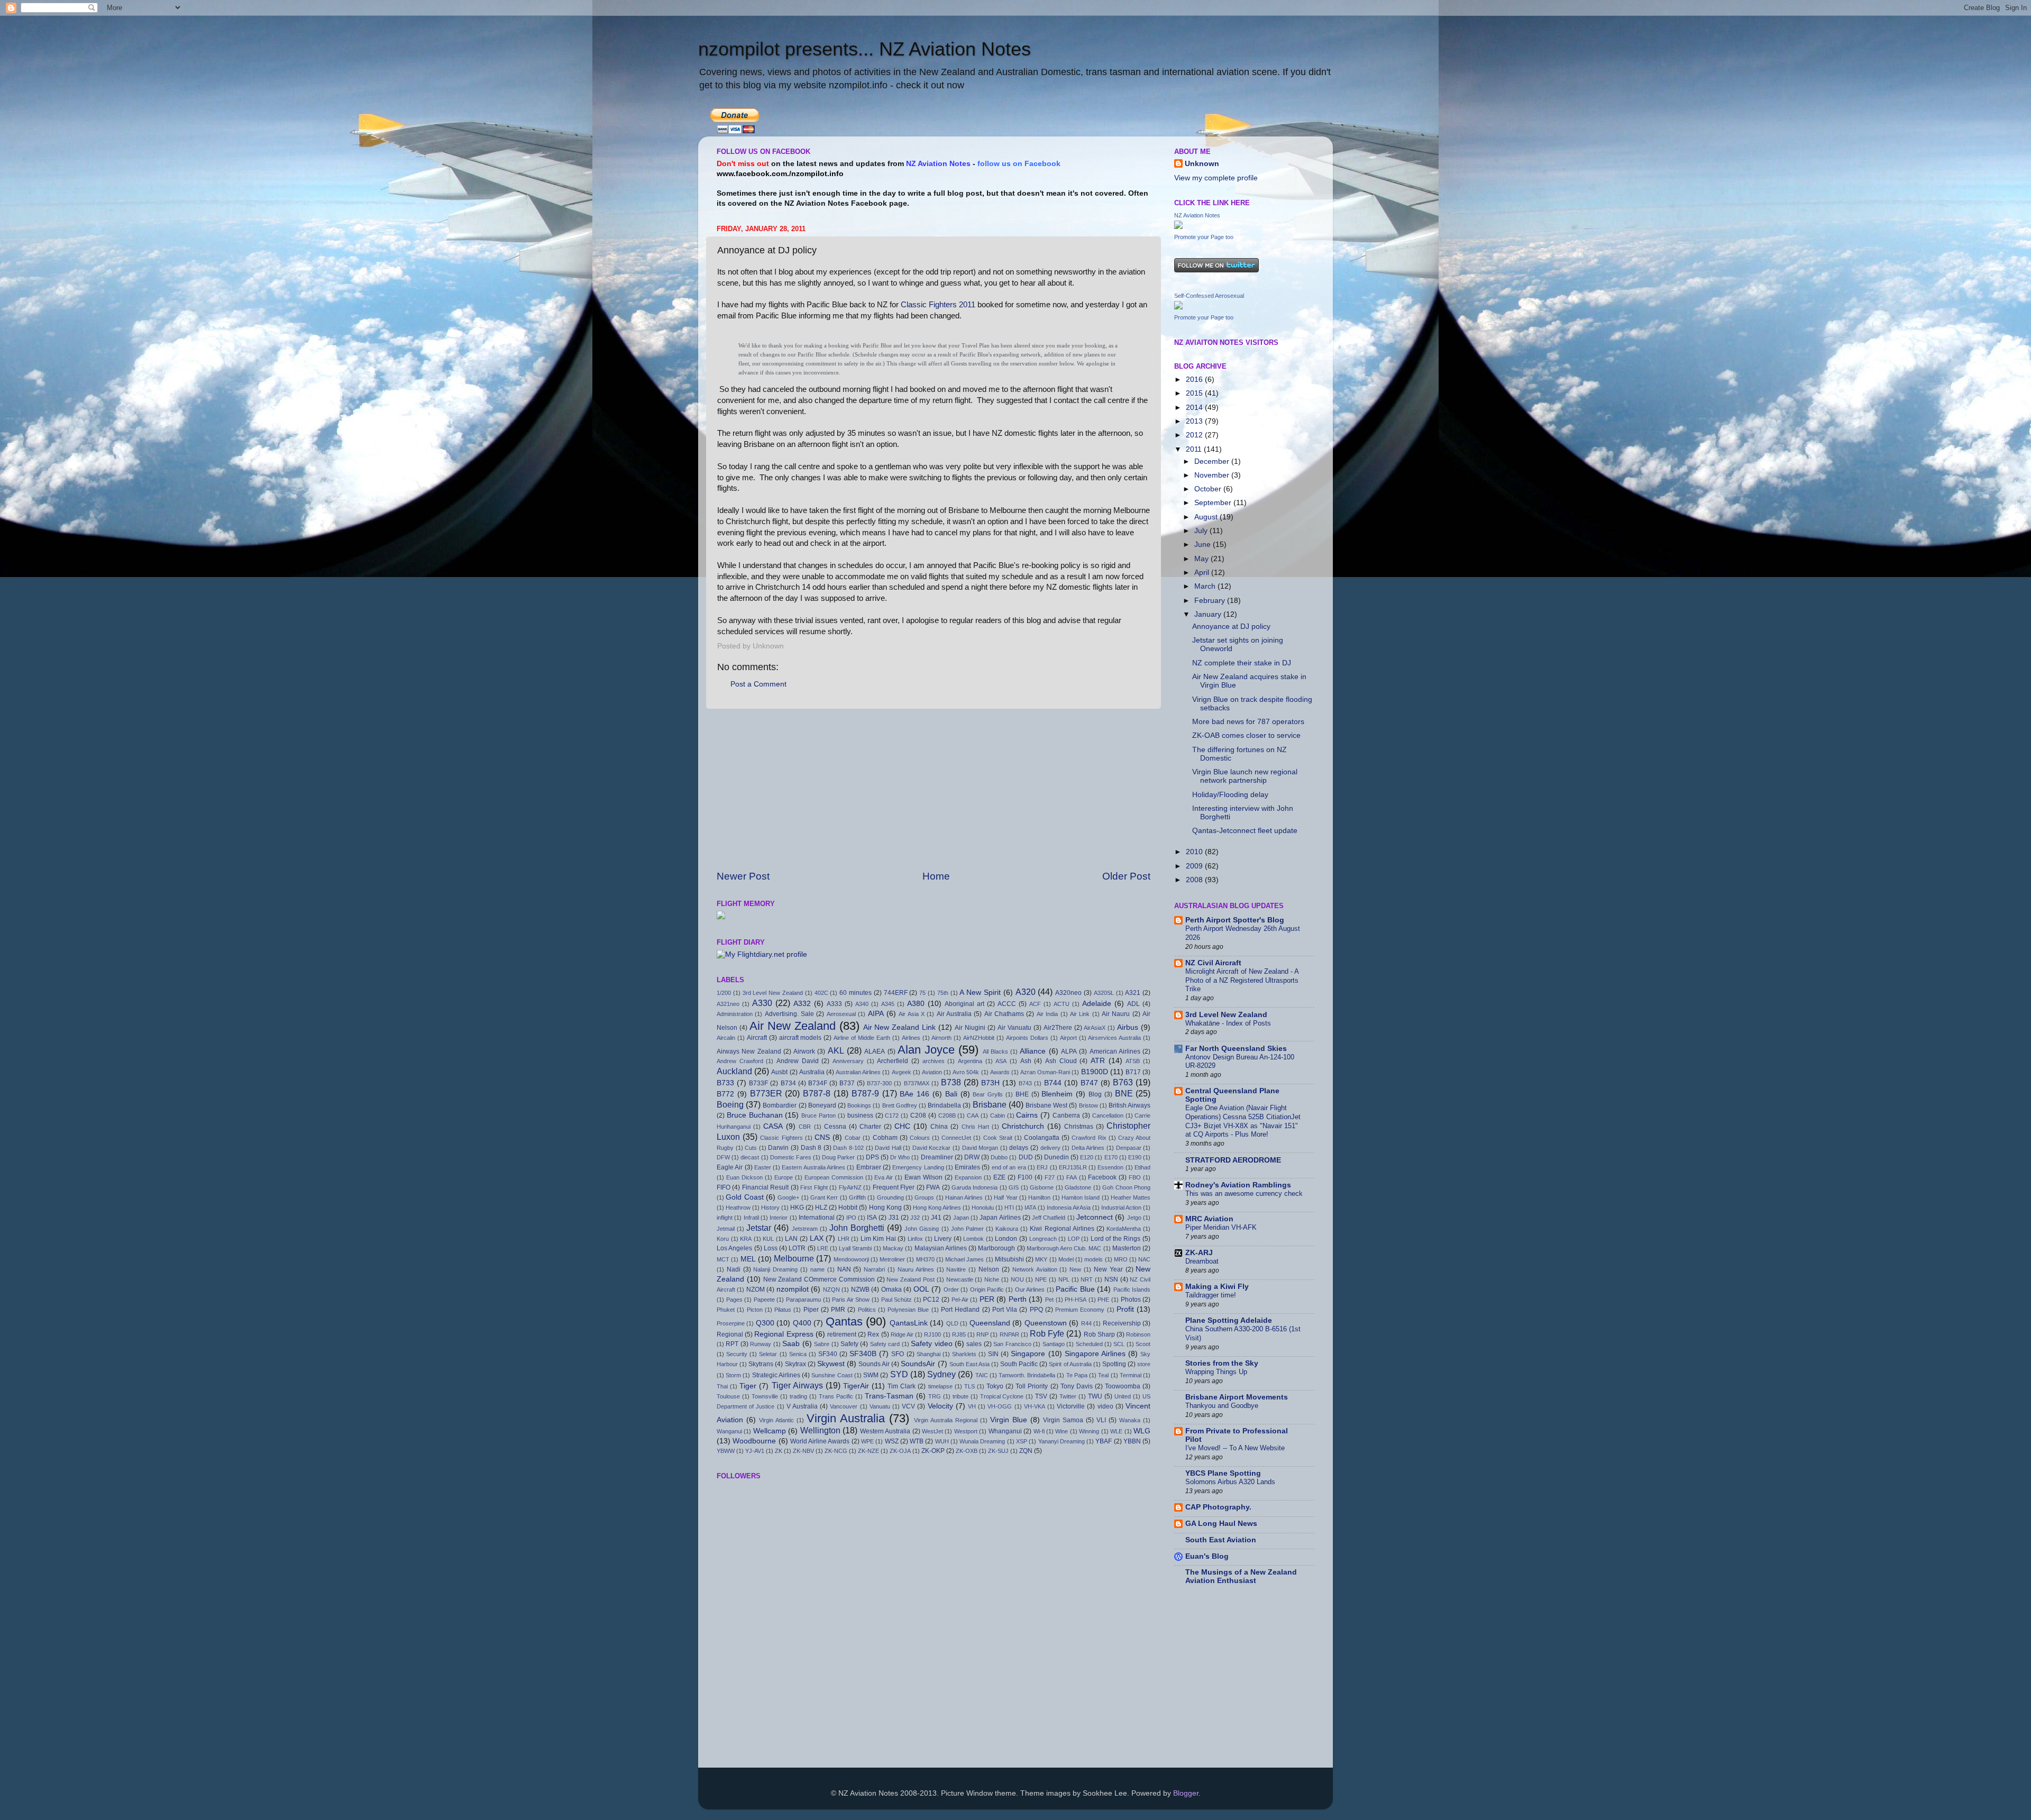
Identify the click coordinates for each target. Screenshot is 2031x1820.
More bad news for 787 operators (1248, 722)
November (1213, 475)
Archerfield (893, 1061)
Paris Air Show (851, 1300)
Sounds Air (874, 1364)
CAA (973, 1115)
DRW (972, 1157)
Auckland (734, 1071)
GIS (1014, 1187)
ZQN (1026, 1451)
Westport (966, 1431)
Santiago (1054, 1344)
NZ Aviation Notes (1197, 215)
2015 (1195, 393)
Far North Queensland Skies (1236, 1049)
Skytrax (795, 1364)
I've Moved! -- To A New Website (1235, 1448)
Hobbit (848, 1208)
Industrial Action (1121, 1208)
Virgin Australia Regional (946, 1420)
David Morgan (980, 1148)
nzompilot (793, 1289)
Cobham (885, 1138)
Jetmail (726, 1229)
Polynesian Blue (908, 1310)
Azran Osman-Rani (1045, 1072)
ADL (1133, 1004)
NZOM (756, 1289)
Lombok (973, 1239)
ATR (1098, 1061)
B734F (818, 1083)
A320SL (1104, 993)
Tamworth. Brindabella (1027, 1375)
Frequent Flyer (894, 1187)
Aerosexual (841, 1014)
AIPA (876, 1014)
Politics (867, 1310)
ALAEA (875, 1051)
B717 (1133, 1072)
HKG (797, 1208)
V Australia (802, 1406)
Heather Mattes (1131, 1197)
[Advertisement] (934, 789)
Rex (873, 1334)
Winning (1089, 1431)
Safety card (885, 1344)
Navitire (956, 1269)
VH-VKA (1035, 1406)
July (1202, 531)
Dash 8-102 (848, 1148)
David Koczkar (932, 1148)
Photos (1131, 1300)
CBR (805, 1127)
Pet (1049, 1300)
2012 (1195, 435)
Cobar (853, 1138)
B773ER (766, 1093)
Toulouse (728, 1396)
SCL (1119, 1344)
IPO (851, 1218)
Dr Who (900, 1157)
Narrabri (874, 1269)
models (1094, 1259)
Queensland (990, 1323)
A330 (762, 1003)
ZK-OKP (933, 1451)
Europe (784, 1177)
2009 (1195, 866)
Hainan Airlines (964, 1197)
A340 (862, 1004)
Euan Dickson (744, 1177)
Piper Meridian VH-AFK (1221, 1227)
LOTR (797, 1248)
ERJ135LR (1073, 1167)
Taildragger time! (1211, 1295)
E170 (1111, 1157)
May (1202, 559)
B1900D (1095, 1072)
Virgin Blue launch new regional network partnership (1245, 776)
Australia (812, 1072)
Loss (771, 1248)
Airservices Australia (1114, 1038)
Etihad (1142, 1167)
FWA (933, 1187)
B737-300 (879, 1083)
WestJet (932, 1431)
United (1123, 1396)
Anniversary (848, 1061)
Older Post (1126, 876)
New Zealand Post (911, 1279)
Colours (920, 1138)
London (1006, 1239)
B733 (725, 1083)
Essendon (1110, 1167)
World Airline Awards (820, 1441)
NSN (1111, 1279)
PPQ (1036, 1310)
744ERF (896, 993)
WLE (1116, 1431)
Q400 (802, 1323)
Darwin (778, 1148)
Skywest (831, 1364)
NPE (1041, 1279)
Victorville (1071, 1406)
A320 (1026, 992)
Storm (733, 1375)
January (1209, 614)
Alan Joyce (926, 1050)
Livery (943, 1239)
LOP (1074, 1239)
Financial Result (765, 1187)
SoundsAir (918, 1364)
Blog (1095, 1094)
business (860, 1115)
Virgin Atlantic (776, 1420)
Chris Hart (975, 1127)
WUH (942, 1441)
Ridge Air (902, 1334)
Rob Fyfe (1047, 1333)
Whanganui (1005, 1431)
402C (821, 993)
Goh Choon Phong (1126, 1187)
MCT (723, 1259)
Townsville (765, 1396)
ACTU (1062, 1004)
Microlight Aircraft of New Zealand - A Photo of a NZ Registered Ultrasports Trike (1242, 980)
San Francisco (1012, 1344)
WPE (867, 1441)
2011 (1195, 449)
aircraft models (800, 1038)
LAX (817, 1238)
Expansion (968, 1177)
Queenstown (1046, 1323)
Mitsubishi (1009, 1259)
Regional (730, 1334)
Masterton (1127, 1248)
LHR (844, 1239)
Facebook (1102, 1177)
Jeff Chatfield (1049, 1218)
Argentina (970, 1061)
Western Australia (885, 1431)
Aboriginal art (964, 1004)
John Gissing (922, 1229)
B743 (1025, 1083)
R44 (1086, 1323)
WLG (1142, 1431)
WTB (917, 1441)
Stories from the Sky (1222, 1363)
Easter (763, 1167)
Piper (811, 1310)
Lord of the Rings (1116, 1239)
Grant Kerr (824, 1197)
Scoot (1143, 1344)
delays (1019, 1148)
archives (934, 1061)
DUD (1026, 1157)
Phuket (726, 1310)
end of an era (1009, 1167)
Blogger (1186, 1793)
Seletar (768, 1354)
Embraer (869, 1167)
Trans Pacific (836, 1396)
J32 (915, 1218)
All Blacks (995, 1051)
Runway (761, 1344)
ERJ (1042, 1167)
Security (737, 1354)
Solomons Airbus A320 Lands (1230, 1482)
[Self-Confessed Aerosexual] (1178, 307)
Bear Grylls (988, 1094)
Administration (735, 1014)
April (1203, 573)
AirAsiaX (1095, 1028)
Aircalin (726, 1038)
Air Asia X (912, 1014)
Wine (1062, 1431)
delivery (1050, 1148)
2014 (1195, 408)
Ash (1026, 1061)
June (1204, 545)
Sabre (822, 1344)
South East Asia (969, 1364)
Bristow (1088, 1105)
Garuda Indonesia (975, 1187)
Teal (1103, 1375)
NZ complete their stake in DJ (1242, 663)
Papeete (764, 1300)
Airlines (911, 1038)
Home (936, 876)
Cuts (751, 1148)
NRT (1087, 1279)
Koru (723, 1239)
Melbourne (794, 1258)
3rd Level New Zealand (773, 993)
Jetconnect (1095, 1217)
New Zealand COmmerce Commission (819, 1279)
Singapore (1028, 1354)
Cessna (835, 1127)
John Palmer (967, 1229)
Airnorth (941, 1038)
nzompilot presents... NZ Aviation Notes (864, 49)
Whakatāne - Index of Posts (1228, 1023)
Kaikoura (1007, 1229)
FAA (1072, 1177)
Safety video (931, 1344)
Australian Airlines (858, 1072)
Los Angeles (734, 1248)
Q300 (765, 1323)
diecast (750, 1157)
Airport (1068, 1038)
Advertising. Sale (789, 1014)
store (1144, 1364)
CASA (773, 1126)
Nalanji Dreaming (775, 1269)
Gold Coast (744, 1197)
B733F (758, 1083)
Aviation (932, 1072)
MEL (748, 1259)
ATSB (1133, 1061)
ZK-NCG (836, 1451)
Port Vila (1005, 1310)
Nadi (734, 1269)
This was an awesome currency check (1244, 1193)
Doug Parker (838, 1157)
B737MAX (917, 1083)
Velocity (940, 1406)
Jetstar (759, 1228)
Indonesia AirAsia (1069, 1208)
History (770, 1208)
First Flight (814, 1187)
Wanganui (729, 1431)
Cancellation (1108, 1115)
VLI (1101, 1420)
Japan (961, 1218)
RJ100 (932, 1334)
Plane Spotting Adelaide (1229, 1320)
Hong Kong (885, 1208)
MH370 (925, 1259)
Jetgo (1134, 1218)
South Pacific (1019, 1364)
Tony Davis (1077, 1386)
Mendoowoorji (851, 1259)
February (1211, 601)
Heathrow (738, 1208)
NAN (844, 1269)
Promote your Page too (1204, 237)
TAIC (982, 1375)
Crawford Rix (1089, 1138)
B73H (990, 1083)
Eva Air (884, 1177)
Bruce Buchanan (755, 1115)
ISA (872, 1218)
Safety (849, 1344)
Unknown (1202, 164)
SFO (898, 1354)
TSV (1041, 1396)
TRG (935, 1396)
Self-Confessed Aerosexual (1209, 296)
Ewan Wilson (923, 1177)
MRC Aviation (1209, 1219)
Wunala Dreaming (982, 1441)
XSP (1022, 1441)
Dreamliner (937, 1157)
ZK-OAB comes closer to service (1246, 735)
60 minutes (856, 993)
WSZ (892, 1441)
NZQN (831, 1289)
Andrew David (798, 1061)
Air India (1047, 1014)
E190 (1135, 1157)
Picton (755, 1310)
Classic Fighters (781, 1138)
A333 (834, 1004)
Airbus (1128, 1027)
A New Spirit (980, 993)
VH (972, 1406)
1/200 (724, 993)
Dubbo (999, 1157)
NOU (1017, 1279)
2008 (1195, 880)
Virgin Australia (846, 1418)
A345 (888, 1004)
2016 (1195, 379)
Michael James (964, 1259)
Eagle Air (730, 1167)
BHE (1022, 1094)
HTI (1009, 1208)
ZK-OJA (900, 1451)
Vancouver (844, 1406)
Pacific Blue (1075, 1289)
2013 (1195, 421)
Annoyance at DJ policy (1231, 627)
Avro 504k (966, 1072)
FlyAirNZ (850, 1187)
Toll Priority (1032, 1386)
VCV (908, 1406)
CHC (902, 1126)
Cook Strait (998, 1138)
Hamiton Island (1081, 1197)
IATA (1030, 1208)
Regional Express (784, 1334)
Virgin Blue (1009, 1420)
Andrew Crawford (740, 1061)
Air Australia (954, 1014)
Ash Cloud (1061, 1061)
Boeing (730, 1104)
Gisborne (1042, 1187)
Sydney (941, 1374)
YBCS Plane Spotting (1223, 1473)
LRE (823, 1248)
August (1207, 517)
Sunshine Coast (832, 1375)
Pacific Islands (1132, 1289)
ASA (1001, 1061)
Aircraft (757, 1038)
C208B (947, 1115)
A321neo (728, 1004)
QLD (952, 1323)
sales (974, 1344)
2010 (1195, 852)
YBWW (726, 1451)
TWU (1095, 1396)
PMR (838, 1310)
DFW (723, 1157)
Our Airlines (1030, 1289)
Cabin (998, 1115)
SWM (871, 1375)
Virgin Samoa (1063, 1420)
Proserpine (731, 1323)
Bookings (859, 1105)
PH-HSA (1076, 1300)
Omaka (891, 1289)
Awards (1000, 1072)
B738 (951, 1082)
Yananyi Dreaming (1062, 1441)
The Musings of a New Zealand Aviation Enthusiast (1241, 1576)
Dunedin (1056, 1157)
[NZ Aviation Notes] (1178, 227)
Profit (1125, 1309)
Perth (1018, 1299)
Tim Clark (902, 1386)
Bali (951, 1094)
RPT (732, 1344)
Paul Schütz (897, 1300)
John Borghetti (857, 1228)
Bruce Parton (818, 1115)
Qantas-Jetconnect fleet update (1245, 831)
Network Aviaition (1035, 1269)
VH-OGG (1000, 1406)
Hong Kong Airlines (937, 1208)
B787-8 (817, 1093)
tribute (960, 1396)
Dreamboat (1202, 1261)
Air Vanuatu (1014, 1028)
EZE (999, 1177)
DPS (872, 1157)
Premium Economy (1080, 1310)
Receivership (1122, 1323)
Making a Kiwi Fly (1217, 1287)
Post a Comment (758, 684)
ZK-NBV (803, 1451)
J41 (936, 1218)
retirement (842, 1334)
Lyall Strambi (855, 1248)
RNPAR (1009, 1334)
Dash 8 (811, 1148)
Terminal (1131, 1375)
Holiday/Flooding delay (1230, 795)
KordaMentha (1124, 1229)
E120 (1087, 1157)
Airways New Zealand (749, 1051)
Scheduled (1089, 1344)
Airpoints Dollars (1027, 1038)
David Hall (888, 1148)
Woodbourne (754, 1441)
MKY (1041, 1259)
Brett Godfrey (900, 1105)
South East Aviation (1221, 1540)
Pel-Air (960, 1300)
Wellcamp (770, 1431)
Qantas (844, 1321)
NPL (1064, 1279)
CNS (822, 1137)
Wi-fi (1039, 1431)
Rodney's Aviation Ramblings (1238, 1185)
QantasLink (909, 1323)
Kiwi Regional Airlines (1062, 1229)
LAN (791, 1239)
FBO (1135, 1177)
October (1209, 489)
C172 (892, 1115)
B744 (1053, 1083)
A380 (916, 1004)
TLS (969, 1386)
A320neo (1068, 993)
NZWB (860, 1289)
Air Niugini (970, 1028)
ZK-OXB (967, 1451)
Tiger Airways (797, 1385)
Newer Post (743, 876)
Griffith (857, 1197)
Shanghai (928, 1354)
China (939, 1127)
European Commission (834, 1177)
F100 (1025, 1177)
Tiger (748, 1386)
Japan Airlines (1000, 1218)
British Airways (1129, 1105)
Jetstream (805, 1229)
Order (951, 1289)
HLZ (821, 1208)
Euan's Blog (1207, 1556)
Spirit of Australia (1070, 1364)
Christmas (1079, 1127)
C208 (918, 1115)
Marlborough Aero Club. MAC (1064, 1248)
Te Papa (1077, 1375)
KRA (746, 1239)
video (1105, 1406)
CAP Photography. (1218, 1507)
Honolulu (983, 1208)
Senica (798, 1354)
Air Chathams (1004, 1014)
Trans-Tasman (889, 1396)
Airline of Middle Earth (862, 1038)
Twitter (1068, 1396)
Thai (722, 1386)
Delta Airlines (1088, 1148)
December (1213, 461)
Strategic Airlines (776, 1375)
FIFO (724, 1187)
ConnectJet (956, 1138)
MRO (1121, 1259)
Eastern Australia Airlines (813, 1167)
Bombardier (780, 1105)
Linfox (915, 1239)
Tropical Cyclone (1002, 1396)
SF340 (828, 1354)
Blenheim (1057, 1094)
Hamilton (1039, 1197)
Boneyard (822, 1105)
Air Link (1080, 1014)
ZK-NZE (868, 1451)
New (1075, 1269)
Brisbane (990, 1104)
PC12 (931, 1300)
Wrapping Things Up (1216, 1372)
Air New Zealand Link (900, 1027)
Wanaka (1130, 1420)
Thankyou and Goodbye (1222, 1406)
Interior (779, 1218)
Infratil (751, 1218)
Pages (734, 1300)
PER (987, 1299)
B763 (1123, 1082)
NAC (1144, 1259)
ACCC (1007, 1004)
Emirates (967, 1167)
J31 (894, 1218)
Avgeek (902, 1072)
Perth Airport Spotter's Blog (1235, 920)
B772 (725, 1094)
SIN (993, 1354)
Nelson (989, 1269)
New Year (1108, 1269)
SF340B (863, 1354)
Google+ (788, 1197)
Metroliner (892, 1259)
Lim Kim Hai (878, 1239)
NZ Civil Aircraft (1213, 963)
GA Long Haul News (1221, 1524)
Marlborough (996, 1248)
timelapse (940, 1386)
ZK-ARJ (1199, 1253)
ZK (779, 1451)
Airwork (804, 1051)
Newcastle (960, 1279)
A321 (1133, 993)
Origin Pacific (987, 1289)
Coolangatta (1042, 1138)
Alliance (1033, 1051)
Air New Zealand (793, 1026)
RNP (982, 1334)
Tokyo (995, 1386)
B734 (788, 1083)
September (1214, 503)
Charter (870, 1127)
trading (798, 1396)
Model (1066, 1259)
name (817, 1269)
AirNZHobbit (979, 1038)
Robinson (1138, 1334)
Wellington (820, 1430)
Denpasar (1129, 1148)
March (1206, 586)
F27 (1050, 1177)
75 (922, 993)
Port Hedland (960, 1310)
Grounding (890, 1197)
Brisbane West (1046, 1105)
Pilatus (783, 1310)
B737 (847, 1083)
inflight (725, 1218)
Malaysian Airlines (941, 1248)
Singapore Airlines (1095, 1354)
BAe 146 (914, 1094)
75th (943, 993)
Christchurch (1023, 1126)
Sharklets (964, 1354)
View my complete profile (1216, 178)
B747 (1089, 1083)
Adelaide (1097, 1004)
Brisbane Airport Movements (1237, 1397)
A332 (802, 1004)
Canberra (1066, 1115)
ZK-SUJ (998, 1451)
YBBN (1132, 1441)
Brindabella (944, 1105)
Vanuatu (880, 1406)
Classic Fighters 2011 (938, 305)
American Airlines (1115, 1051)
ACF (1035, 1004)
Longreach (1043, 1239)
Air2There (1058, 1028)
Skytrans (761, 1364)
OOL (921, 1289)
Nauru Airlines (916, 1269)
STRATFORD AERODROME (1233, 1160)
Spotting (1114, 1364)
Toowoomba (1123, 1386)
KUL (768, 1239)
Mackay (893, 1248)
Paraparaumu (803, 1300)
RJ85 (959, 1334)
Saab (791, 1344)
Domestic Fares (791, 1157)
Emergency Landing (918, 1167)
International (817, 1218)
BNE (1124, 1093)
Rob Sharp (1099, 1334)
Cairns (1027, 1115)
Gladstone (1078, 1187)
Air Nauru (1116, 1014)
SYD (899, 1374)
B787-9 (865, 1093)
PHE (1103, 1300)
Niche (992, 1279)
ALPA (1069, 1051)
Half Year (1005, 1197)
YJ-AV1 (755, 1451)
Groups (924, 1197)
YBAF (1104, 1441)
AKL (836, 1050)
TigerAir (856, 1386)
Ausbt (779, 1072)
